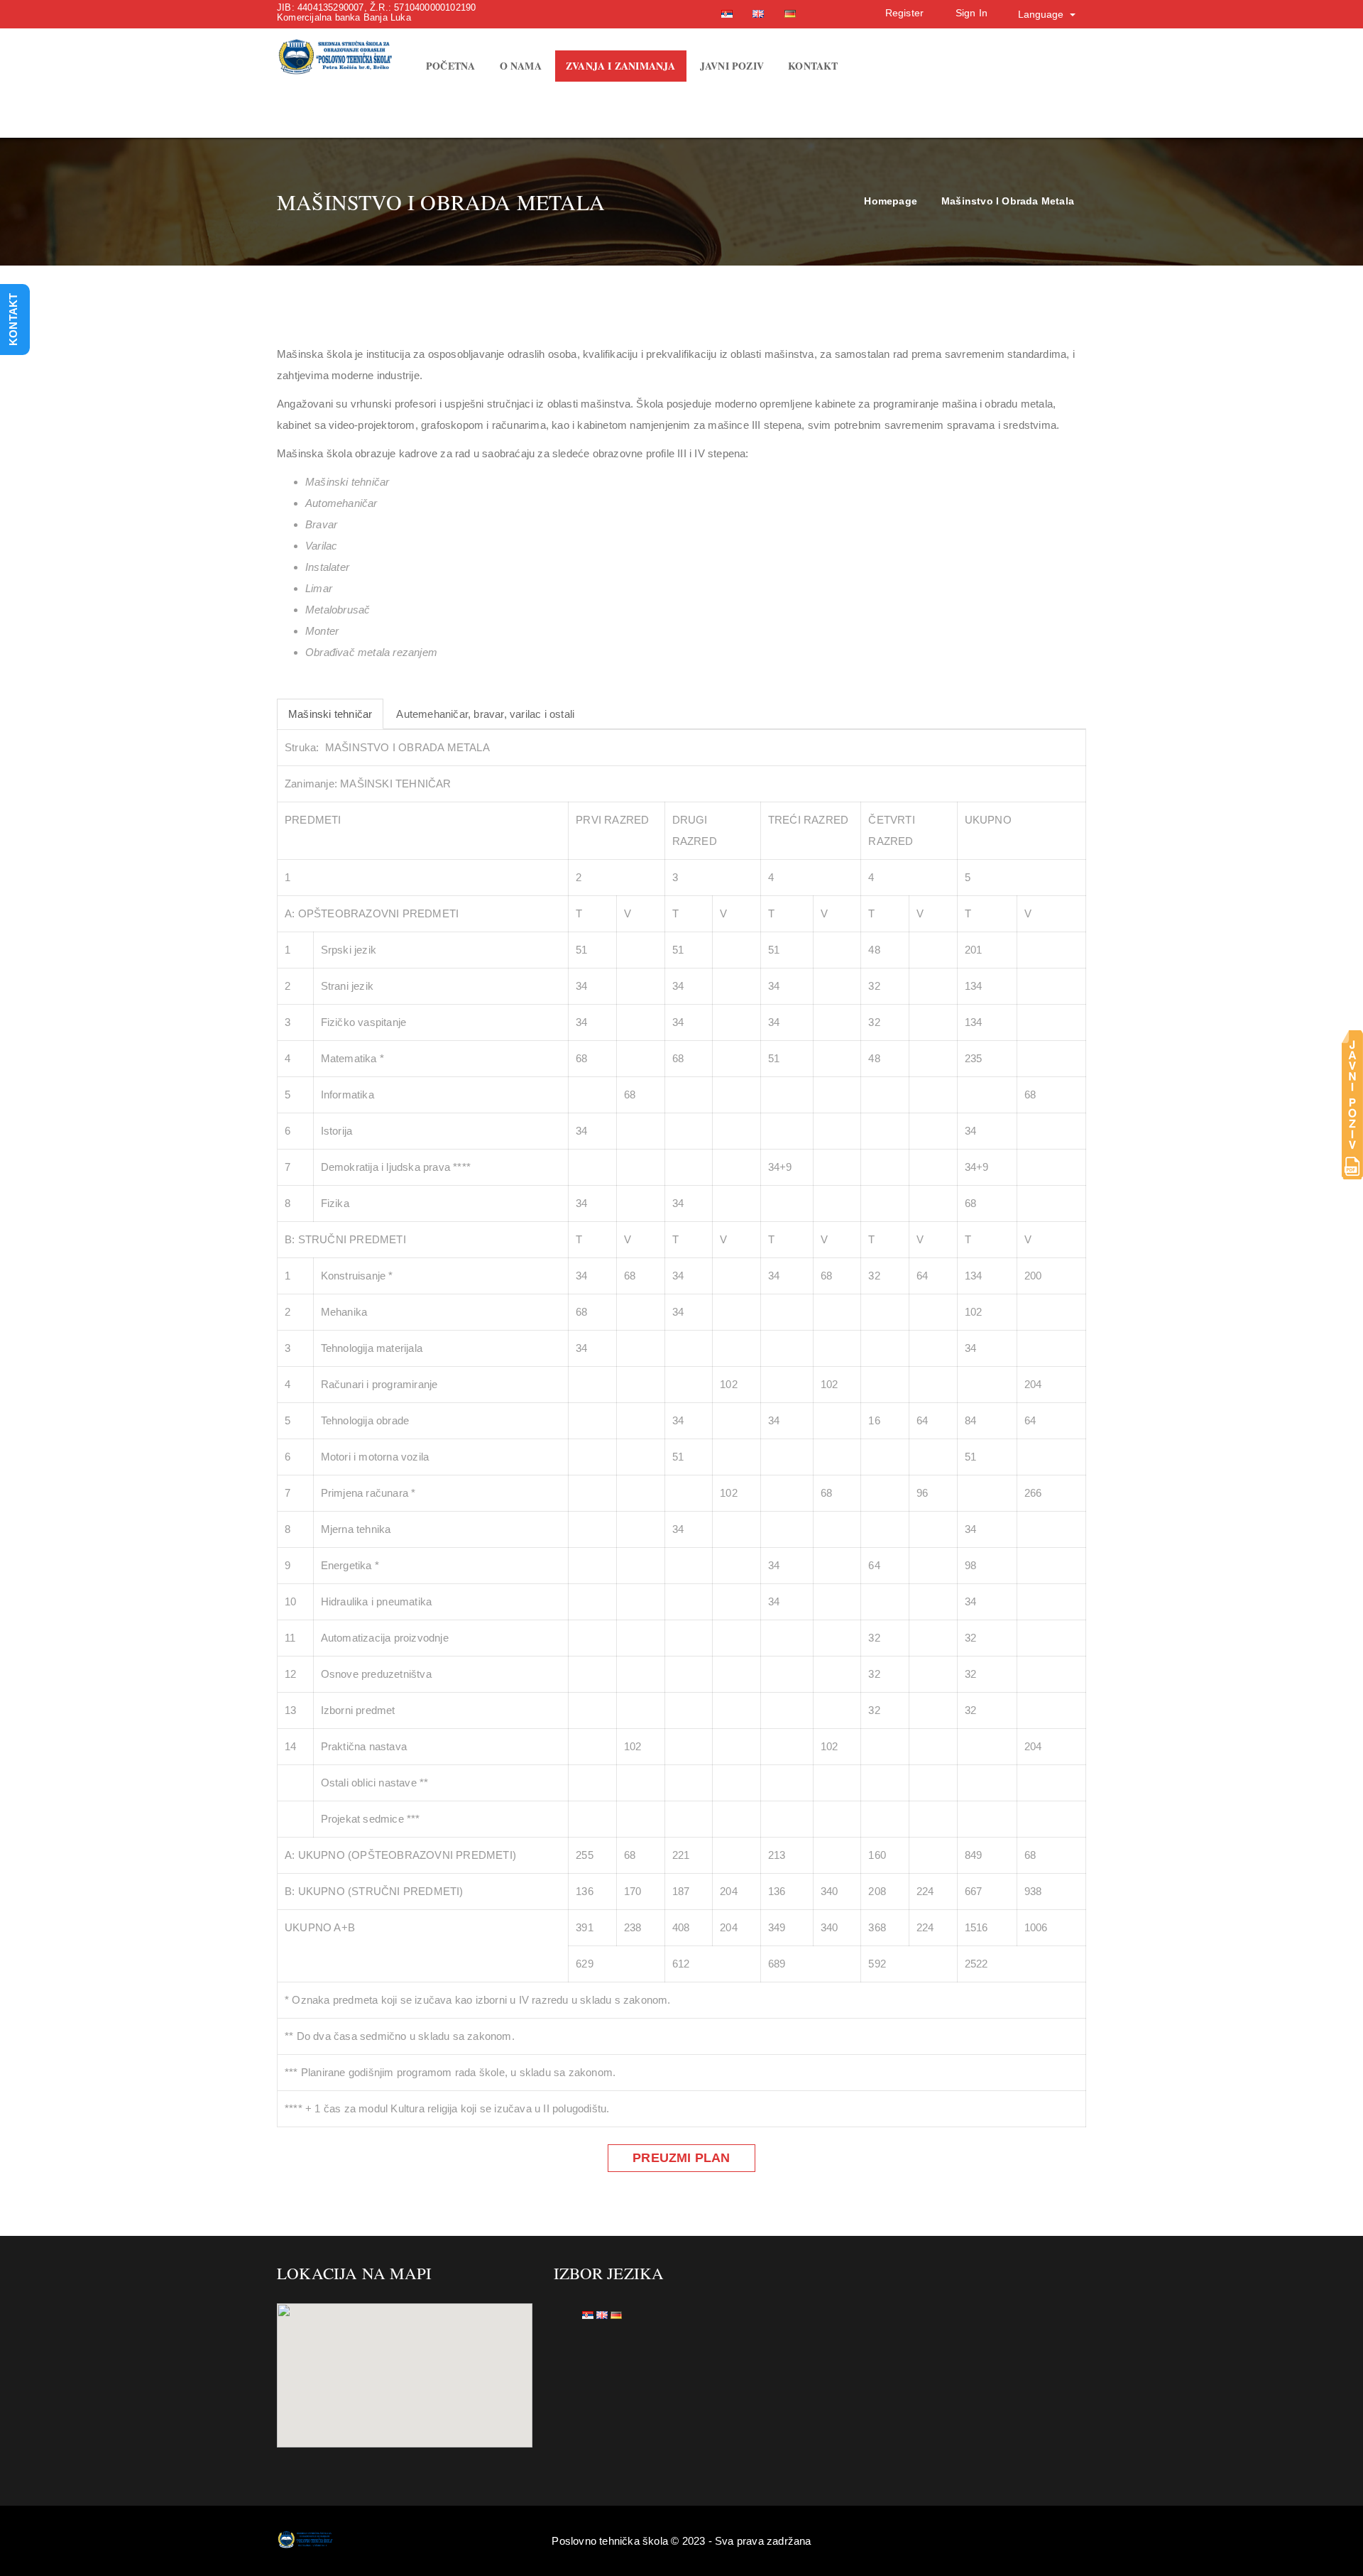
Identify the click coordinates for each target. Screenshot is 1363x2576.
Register (905, 13)
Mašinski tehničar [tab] (330, 714)
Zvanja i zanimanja (621, 66)
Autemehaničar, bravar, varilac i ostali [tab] (485, 714)
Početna (450, 66)
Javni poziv (732, 66)
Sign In (971, 13)
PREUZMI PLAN (681, 2158)
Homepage (891, 201)
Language (1042, 14)
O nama (521, 66)
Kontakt (813, 66)
